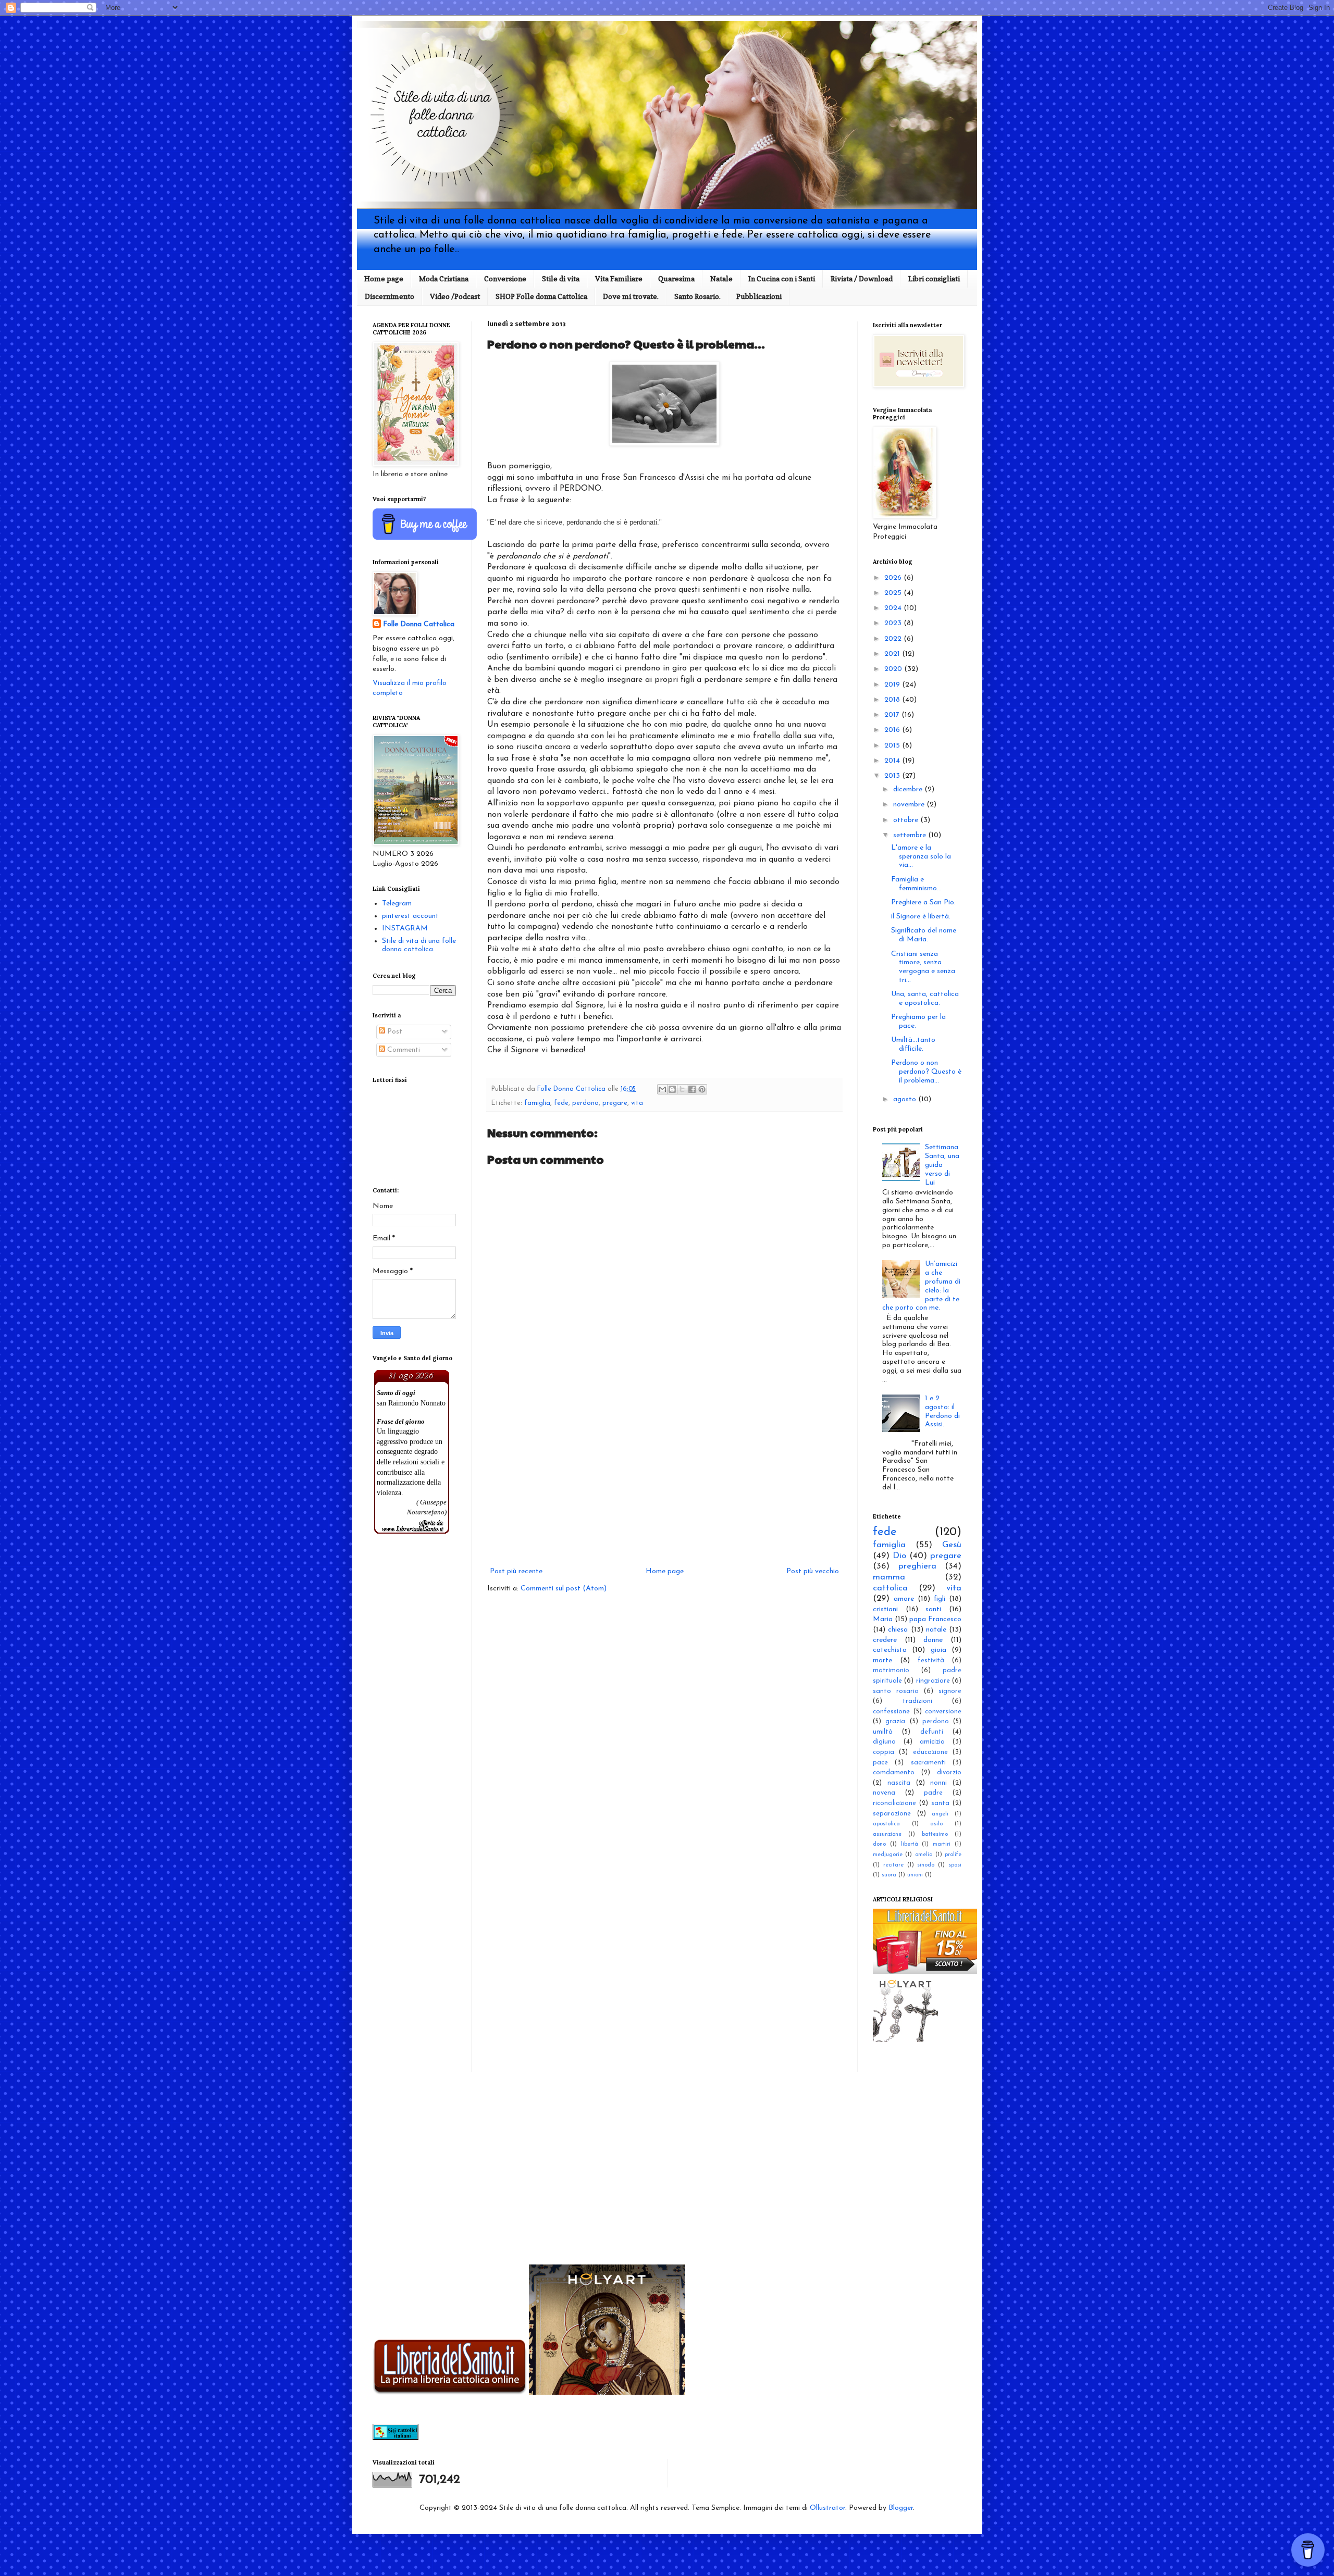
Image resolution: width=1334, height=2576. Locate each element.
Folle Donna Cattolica (419, 624)
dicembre (909, 789)
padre (933, 1793)
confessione (891, 1712)
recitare (893, 1865)
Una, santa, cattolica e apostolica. (925, 999)
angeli (940, 1814)
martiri (942, 1844)
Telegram (397, 904)
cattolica (890, 1588)
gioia (938, 1650)
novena (884, 1793)
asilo (936, 1824)
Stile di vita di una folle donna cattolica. (419, 945)
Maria (883, 1619)
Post (394, 1032)
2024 (894, 608)
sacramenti (928, 1763)
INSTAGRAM (405, 929)
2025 (894, 593)
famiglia (537, 1103)
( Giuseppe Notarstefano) (427, 1507)
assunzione (887, 1834)
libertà (910, 1844)
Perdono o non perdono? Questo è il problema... (926, 1072)
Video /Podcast (455, 296)
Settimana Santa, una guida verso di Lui (942, 1165)
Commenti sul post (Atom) (564, 1589)
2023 (894, 623)
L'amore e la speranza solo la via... (921, 857)
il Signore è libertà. (921, 917)
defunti (932, 1732)
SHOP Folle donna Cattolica (541, 296)
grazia (895, 1722)
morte (882, 1660)
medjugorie (888, 1855)
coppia (884, 1752)
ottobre (907, 820)
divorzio (949, 1773)
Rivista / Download (862, 278)
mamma (889, 1577)
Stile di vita (561, 278)
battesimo (935, 1834)
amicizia (932, 1742)
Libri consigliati (934, 278)
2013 (893, 776)
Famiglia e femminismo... (916, 884)
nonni (938, 1783)
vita (637, 1103)
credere (885, 1640)
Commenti (403, 1050)
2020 (894, 669)
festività (931, 1661)
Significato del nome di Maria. (924, 935)
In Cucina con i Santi (782, 278)
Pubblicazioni (759, 296)
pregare (615, 1103)
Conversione (505, 278)
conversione (943, 1712)
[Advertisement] (664, 1479)
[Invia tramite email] (662, 1089)
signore (950, 1691)
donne (933, 1640)
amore (904, 1599)
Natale (721, 278)
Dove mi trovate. (631, 296)
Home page (384, 278)
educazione (930, 1752)
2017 (893, 715)
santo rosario (896, 1691)
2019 (893, 685)
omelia (924, 1855)
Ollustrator (827, 2508)
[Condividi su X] (682, 1089)
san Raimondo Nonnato (411, 1403)
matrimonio (891, 1671)
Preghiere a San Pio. (923, 903)
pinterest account (410, 916)
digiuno (884, 1742)
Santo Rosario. (697, 296)
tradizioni (917, 1701)
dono (879, 1844)
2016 (893, 730)
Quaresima (676, 278)
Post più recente (516, 1571)
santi (933, 1609)
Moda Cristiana (444, 278)
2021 (893, 654)
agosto (906, 1099)
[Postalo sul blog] (672, 1089)
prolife (953, 1855)
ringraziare (933, 1681)
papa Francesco (935, 1619)
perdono (585, 1103)
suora (889, 1875)
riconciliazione (894, 1803)
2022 (894, 639)
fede (561, 1103)
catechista (890, 1650)
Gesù (952, 1545)
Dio (899, 1556)
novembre (910, 805)
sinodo (926, 1865)
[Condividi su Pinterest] (702, 1089)
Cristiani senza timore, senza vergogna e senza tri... (923, 967)
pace (880, 1763)
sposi (955, 1865)
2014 (893, 761)
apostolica (886, 1824)
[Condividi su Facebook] (692, 1089)
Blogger (901, 2508)
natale (936, 1630)
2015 (893, 746)
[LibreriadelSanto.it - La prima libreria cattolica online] (925, 1972)
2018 (893, 700)
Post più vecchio (813, 1571)
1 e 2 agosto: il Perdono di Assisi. (942, 1411)
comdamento (894, 1773)
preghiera (917, 1566)
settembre (911, 835)
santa (940, 1803)
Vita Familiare (619, 278)
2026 (894, 578)
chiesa (898, 1630)
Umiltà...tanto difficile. (913, 1044)
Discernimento (390, 296)
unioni (915, 1875)
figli (940, 1599)
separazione (892, 1814)
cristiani (885, 1609)
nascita (899, 1783)
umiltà (883, 1732)
